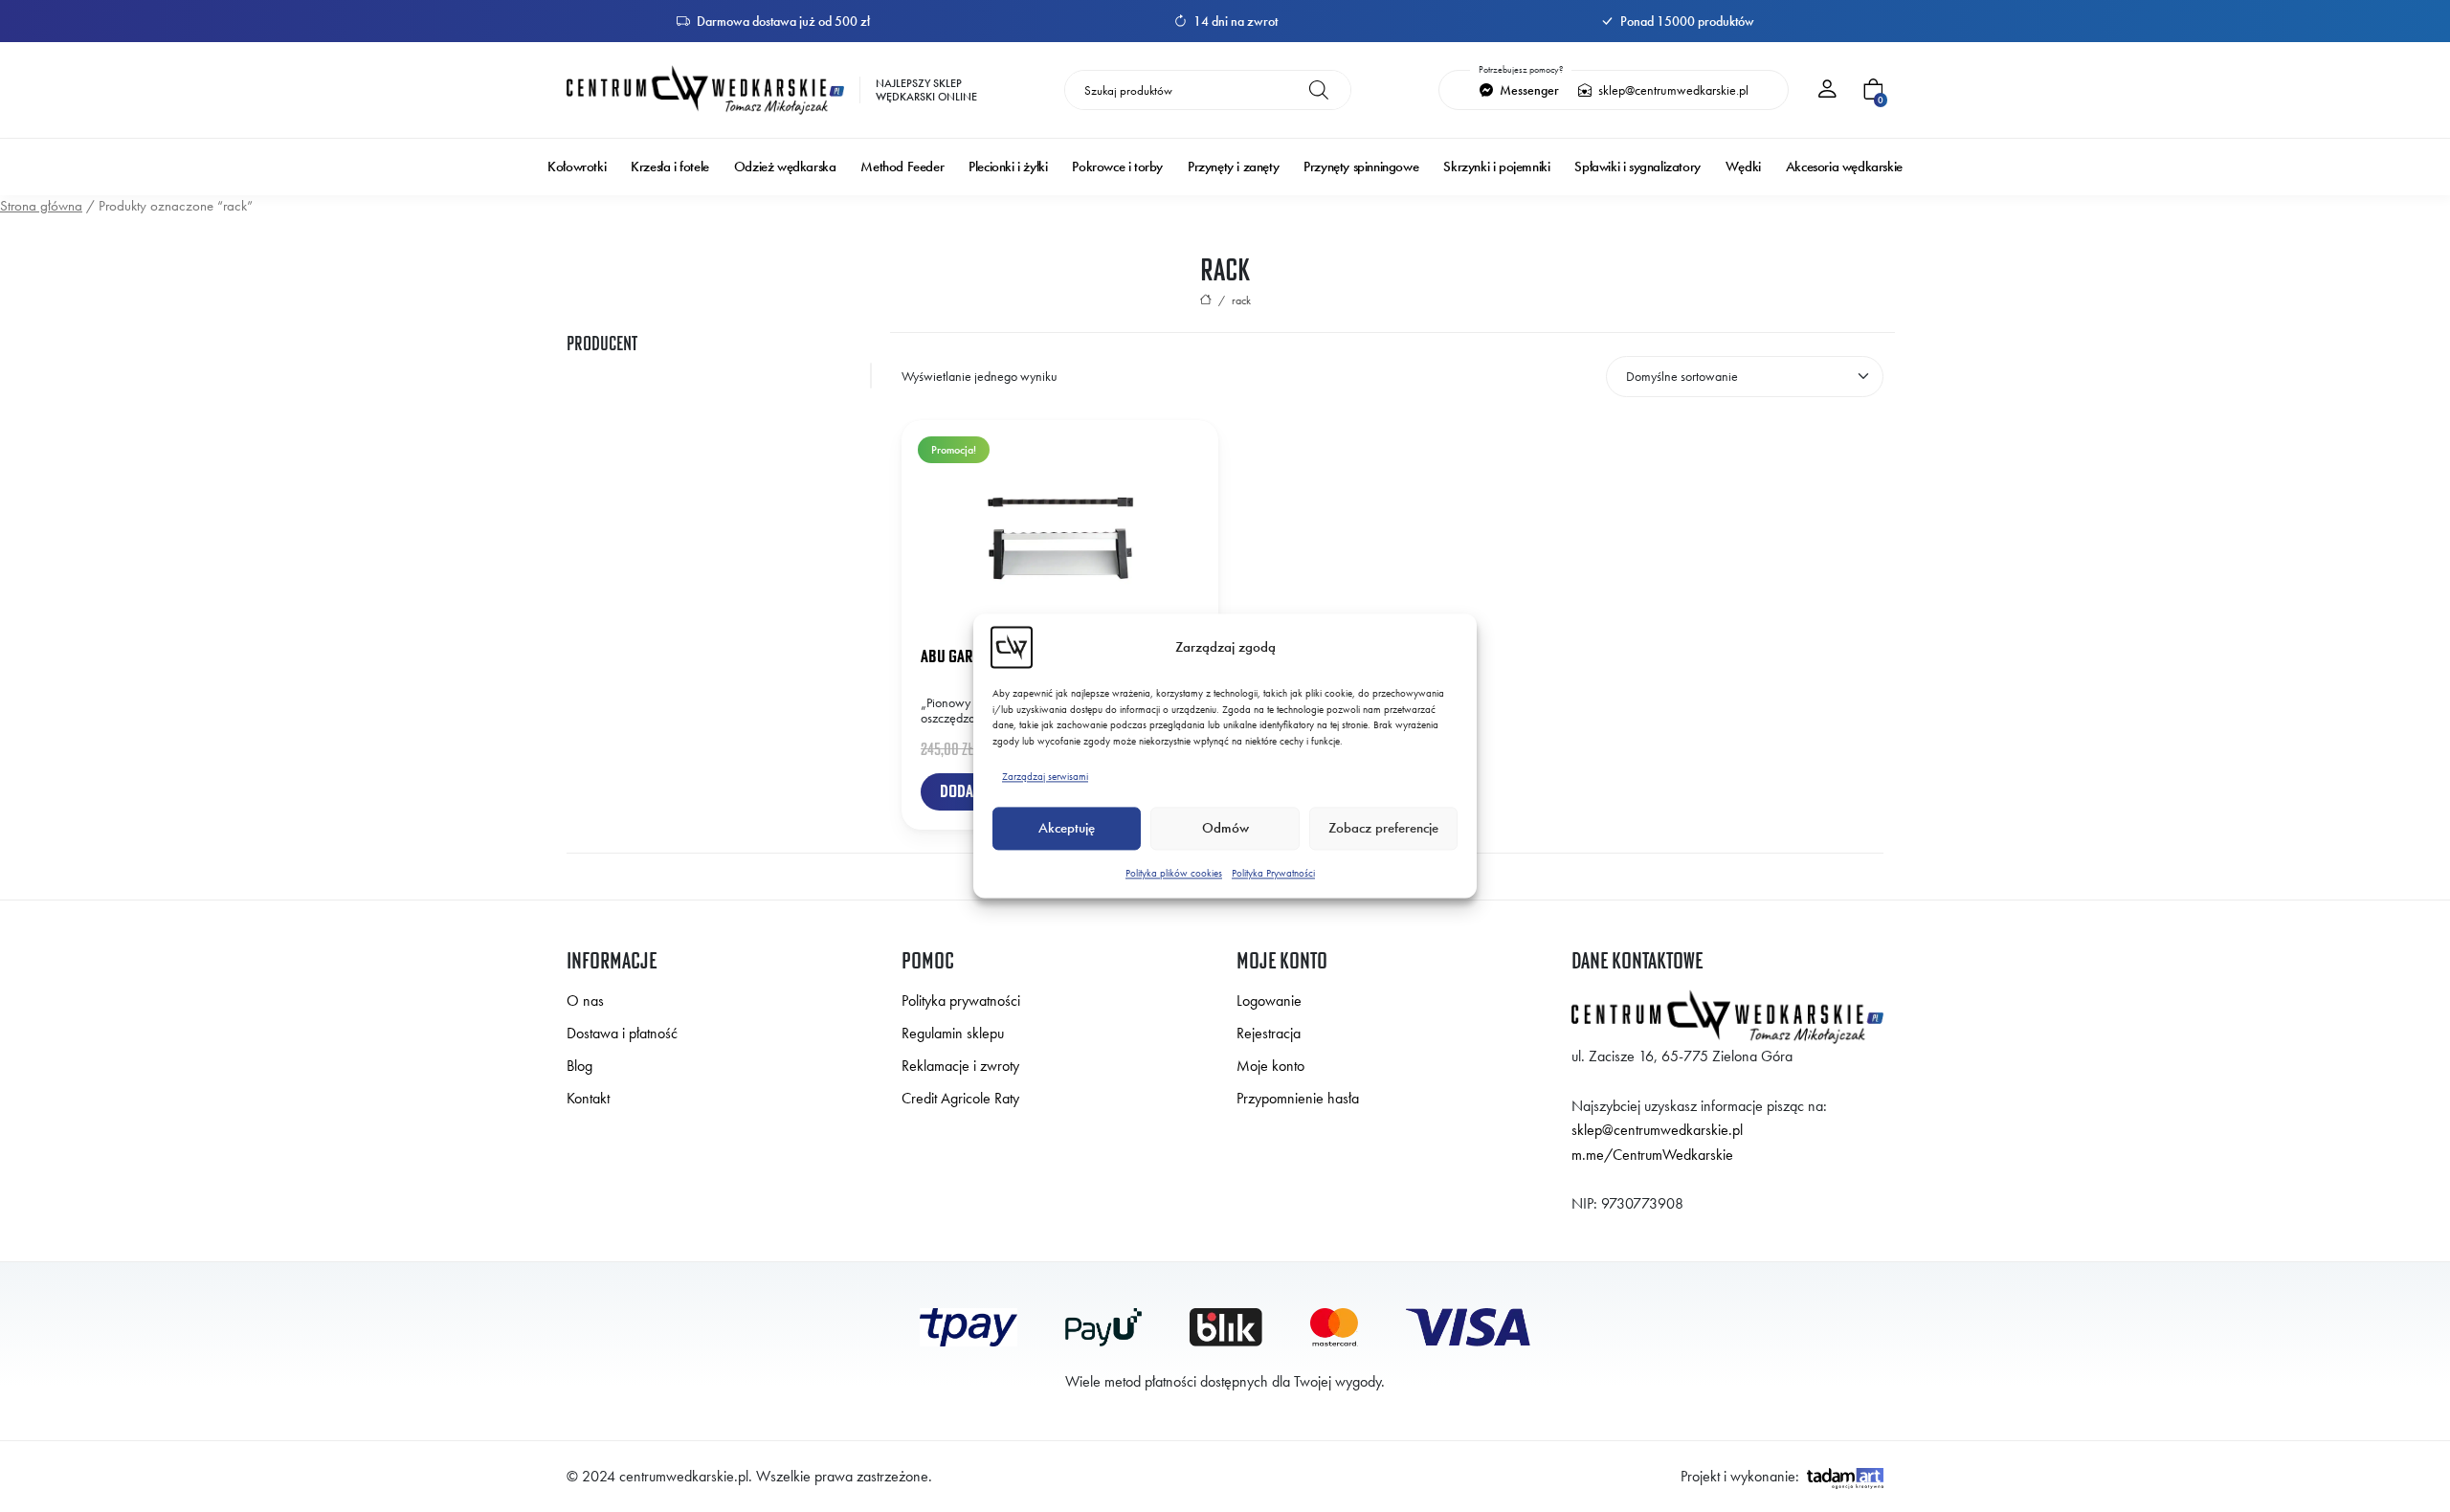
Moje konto (1270, 1066)
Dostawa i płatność (622, 1033)
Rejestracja (1269, 1033)
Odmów (1225, 829)
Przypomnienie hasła (1298, 1098)
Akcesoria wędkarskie (1844, 167)
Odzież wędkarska (785, 167)
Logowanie (1269, 1001)
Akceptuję (1067, 829)
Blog (579, 1066)
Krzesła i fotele (670, 167)
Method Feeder (902, 167)
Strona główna (41, 206)
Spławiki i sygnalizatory (1637, 167)
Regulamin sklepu (953, 1033)
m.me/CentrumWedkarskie (1652, 1155)
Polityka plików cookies (1174, 873)
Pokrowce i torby (1117, 167)
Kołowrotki (577, 167)
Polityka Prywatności (1273, 873)
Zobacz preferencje (1383, 829)
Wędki (1743, 167)
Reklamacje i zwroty (960, 1066)
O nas (585, 1001)
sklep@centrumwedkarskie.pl (1672, 90)
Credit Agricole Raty (960, 1098)
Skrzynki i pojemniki (1496, 167)
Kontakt (588, 1098)
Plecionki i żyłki (1008, 167)
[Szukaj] (1319, 90)
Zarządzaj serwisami (1045, 776)
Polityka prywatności (961, 1001)
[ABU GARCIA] (723, 376)
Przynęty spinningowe (1361, 167)
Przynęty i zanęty (1233, 167)
